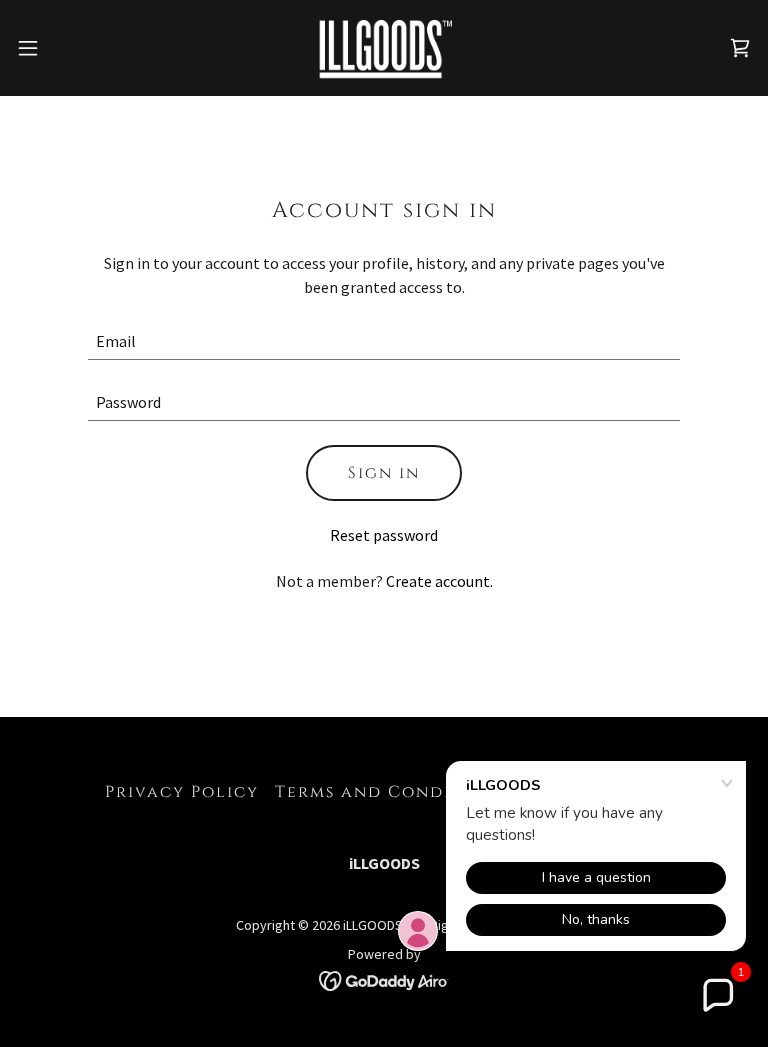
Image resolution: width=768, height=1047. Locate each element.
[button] (64, 48)
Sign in (384, 473)
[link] (384, 48)
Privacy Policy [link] (182, 792)
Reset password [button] (384, 535)
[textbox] (384, 341)
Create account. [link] (439, 581)
